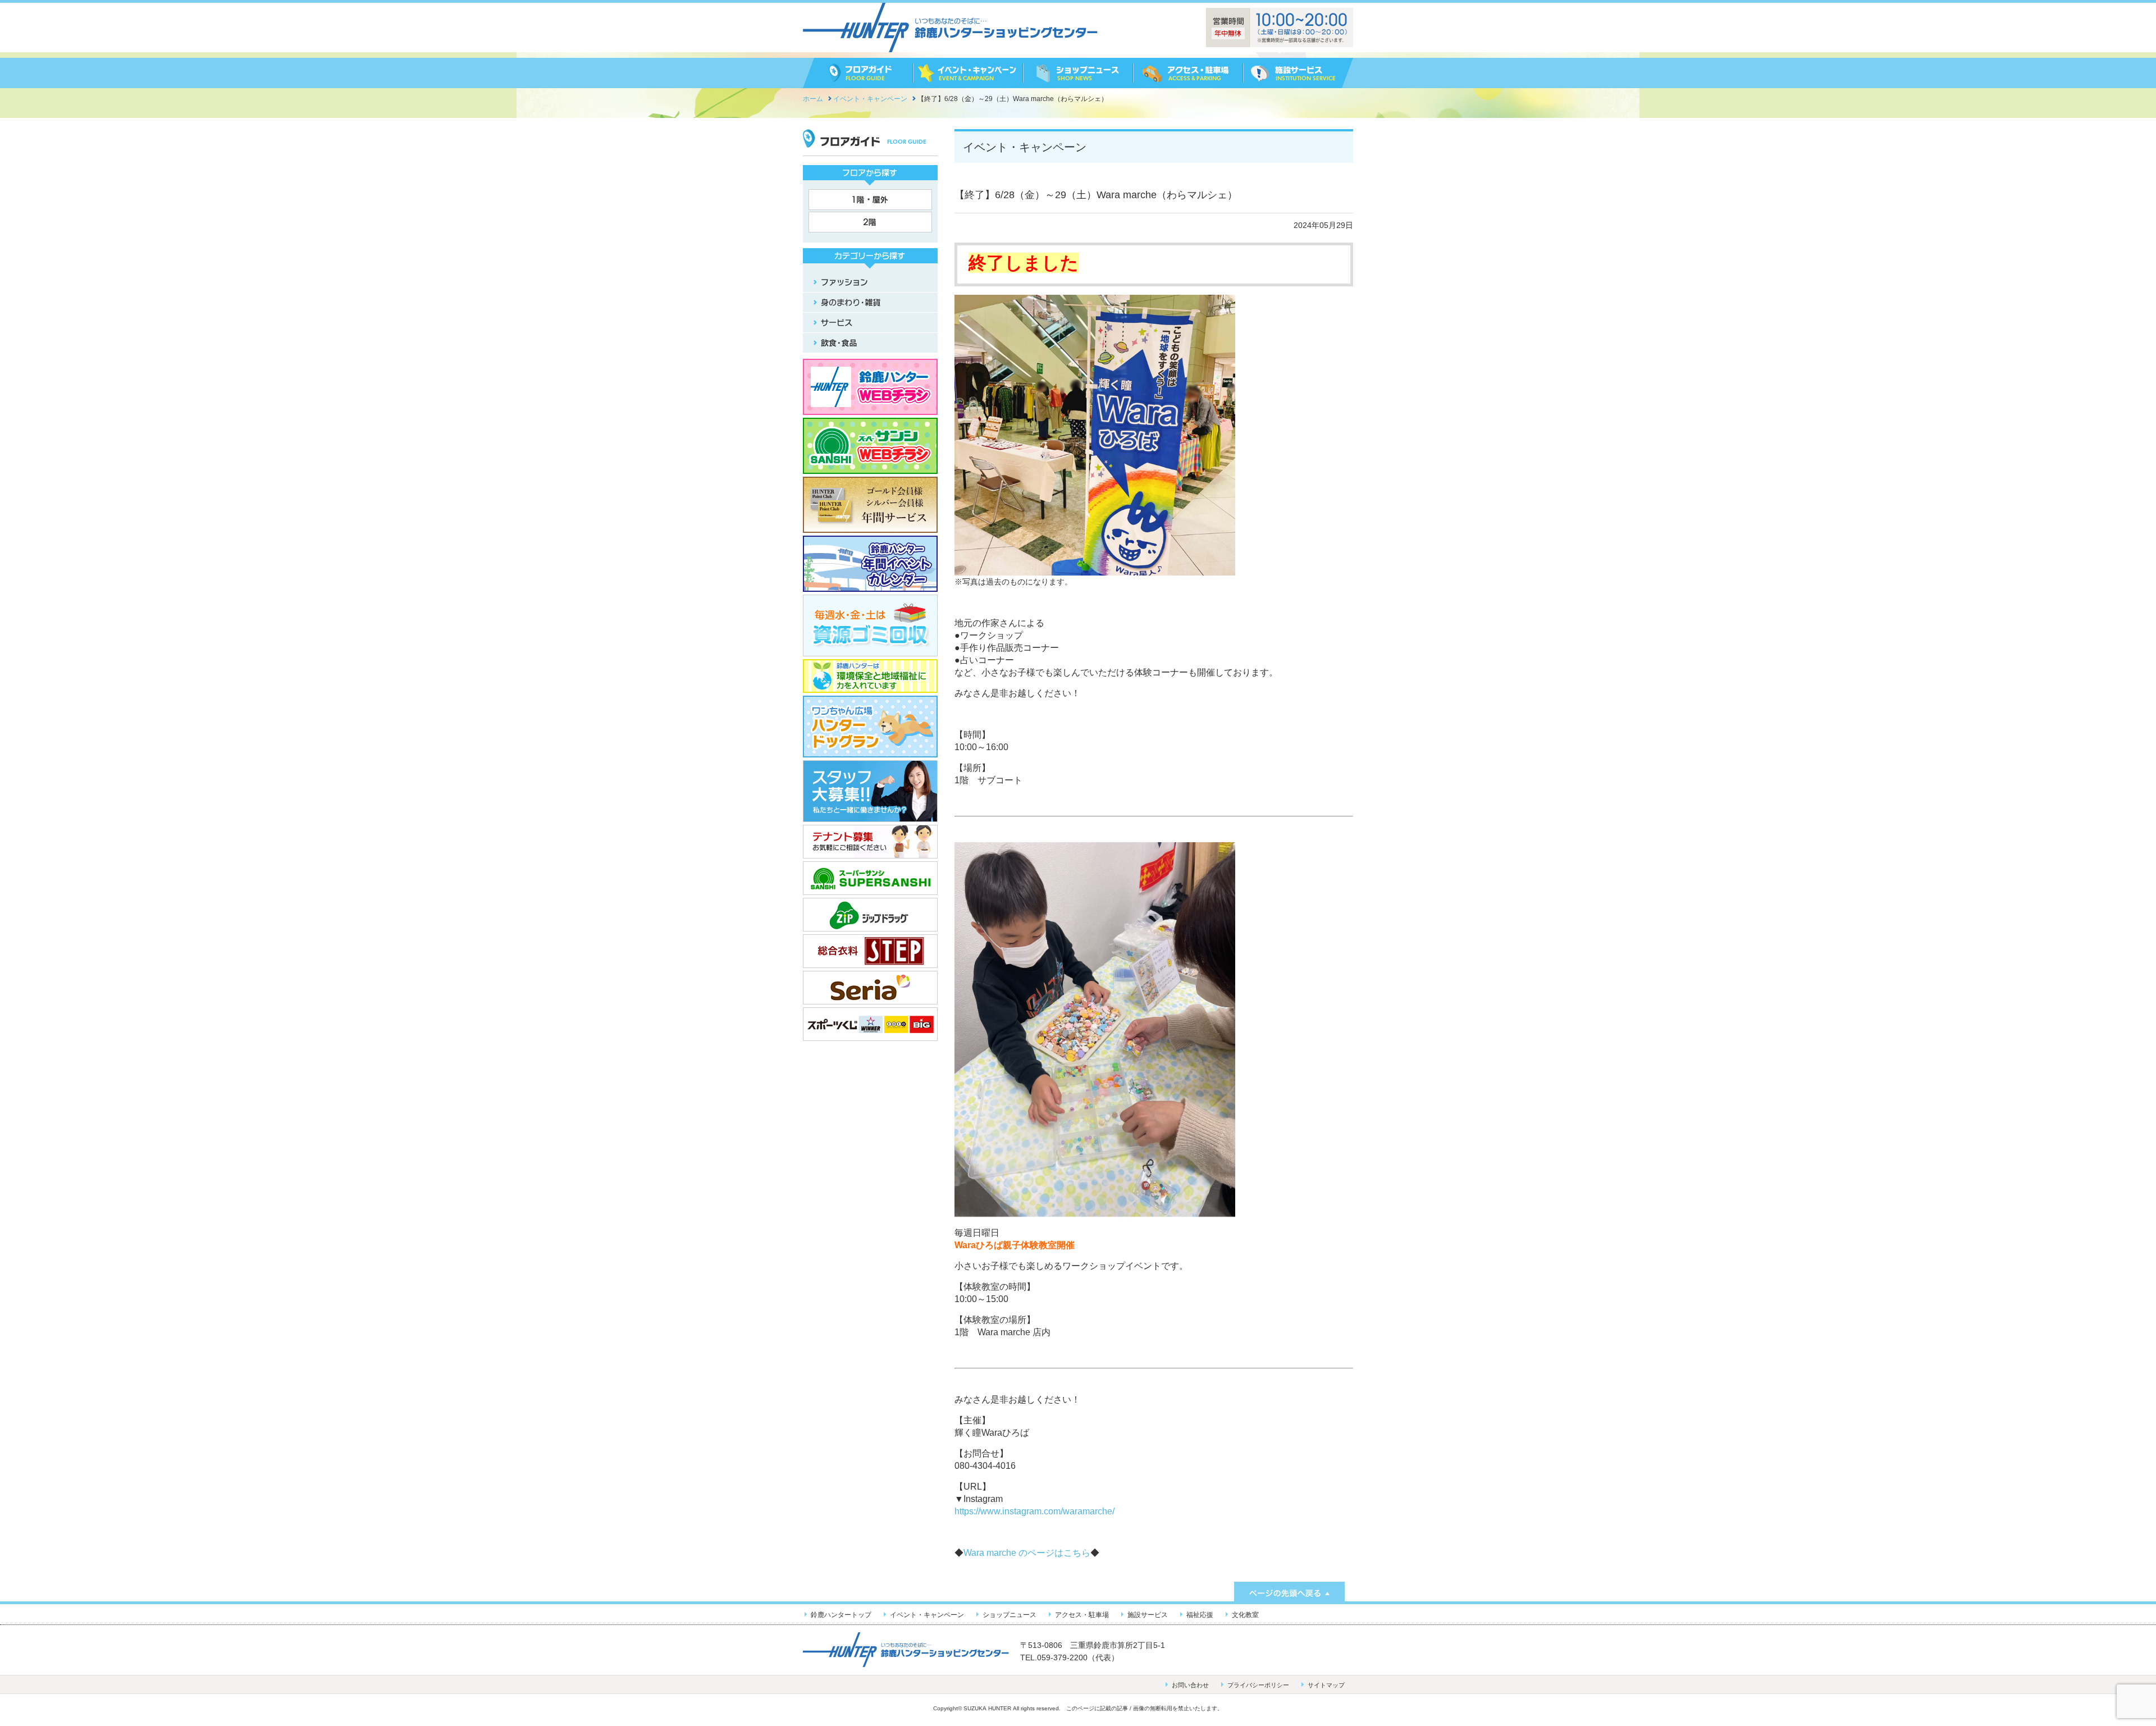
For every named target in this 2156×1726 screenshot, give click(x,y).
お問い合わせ (1190, 1685)
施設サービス (1148, 1615)
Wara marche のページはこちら (1027, 1553)
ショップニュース (1010, 1615)
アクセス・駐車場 (1082, 1615)
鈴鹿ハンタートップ (841, 1615)
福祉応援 (1200, 1615)
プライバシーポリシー (1258, 1685)
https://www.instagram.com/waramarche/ (1034, 1511)
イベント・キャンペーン (927, 1615)
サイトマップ (1326, 1685)
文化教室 (1245, 1615)
